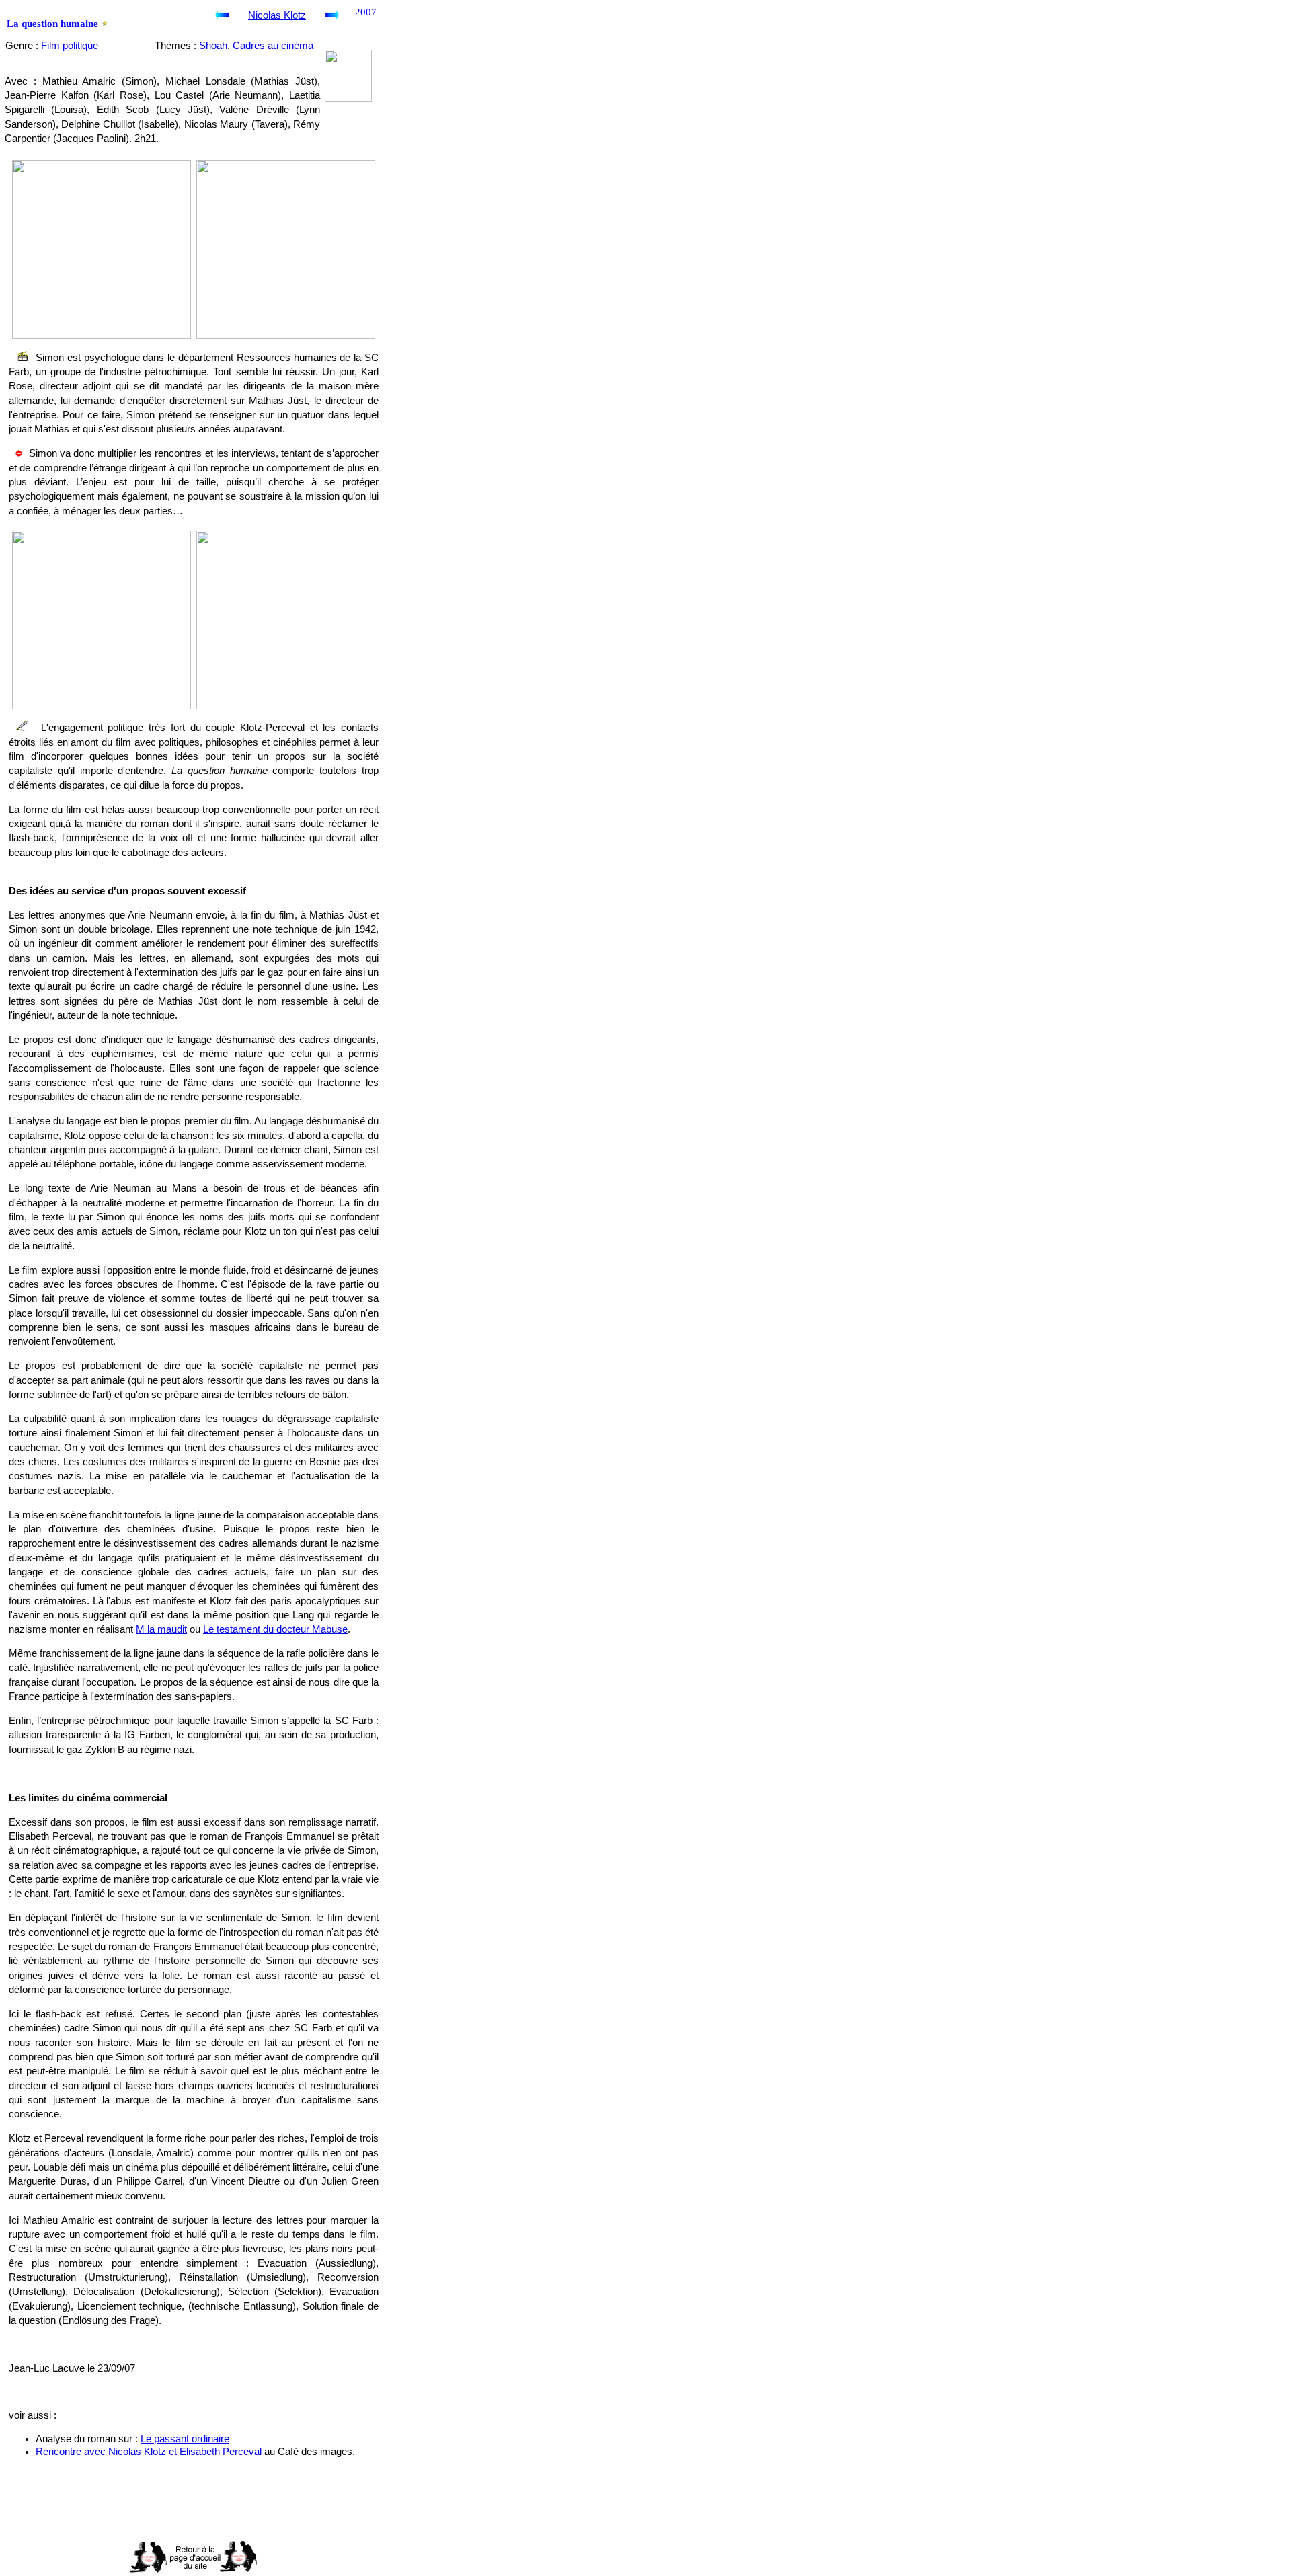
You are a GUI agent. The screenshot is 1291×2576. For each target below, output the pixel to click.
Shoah (213, 46)
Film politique (70, 46)
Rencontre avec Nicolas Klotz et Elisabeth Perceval (149, 2452)
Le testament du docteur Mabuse (275, 1629)
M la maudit (161, 1629)
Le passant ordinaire (185, 2439)
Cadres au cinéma (273, 46)
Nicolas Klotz (277, 15)
